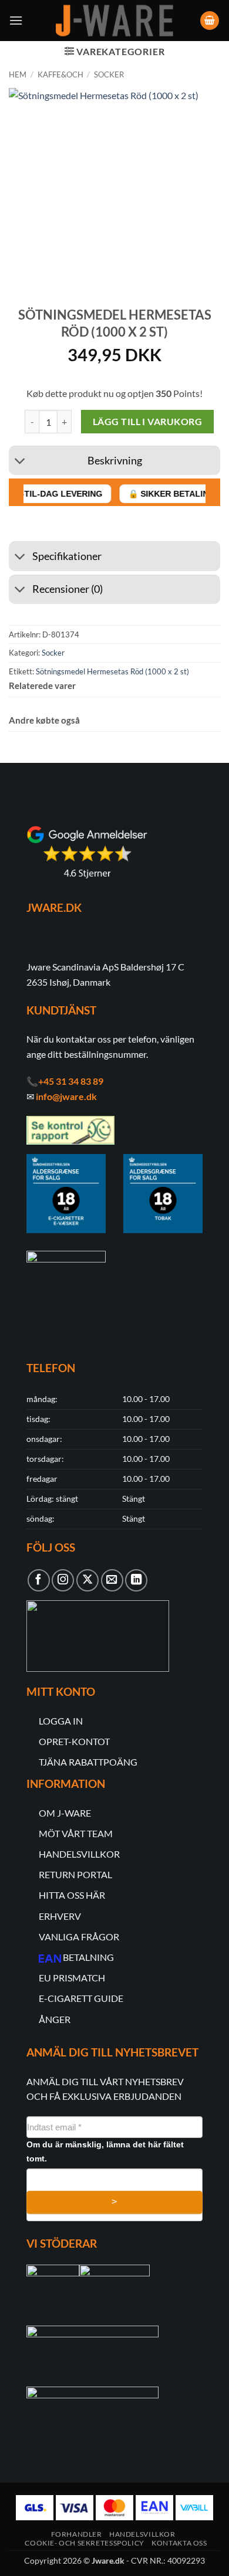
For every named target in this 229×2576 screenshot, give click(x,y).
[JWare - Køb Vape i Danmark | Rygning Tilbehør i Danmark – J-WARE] (114, 21)
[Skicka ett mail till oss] (112, 1580)
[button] (16, 20)
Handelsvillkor (142, 2534)
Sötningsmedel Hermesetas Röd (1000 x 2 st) (112, 671)
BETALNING (88, 1957)
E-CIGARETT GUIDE (81, 1998)
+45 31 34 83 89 (71, 1081)
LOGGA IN (61, 1721)
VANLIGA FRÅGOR (79, 1937)
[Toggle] (20, 462)
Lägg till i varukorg (147, 422)
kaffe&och (60, 74)
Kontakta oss (179, 2543)
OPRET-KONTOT (74, 1741)
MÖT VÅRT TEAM (76, 1833)
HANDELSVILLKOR (79, 1854)
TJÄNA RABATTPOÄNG (88, 1762)
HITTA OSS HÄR (72, 1895)
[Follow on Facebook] (39, 1580)
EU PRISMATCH (72, 1978)
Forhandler (77, 2534)
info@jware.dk (66, 1096)
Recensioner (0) (68, 589)
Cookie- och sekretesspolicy (85, 2543)
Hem (18, 74)
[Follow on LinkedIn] (136, 1580)
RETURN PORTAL (75, 1874)
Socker (109, 74)
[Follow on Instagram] (63, 1580)
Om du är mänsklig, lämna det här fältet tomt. (105, 2151)
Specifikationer (67, 556)
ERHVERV (60, 1916)
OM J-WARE (65, 1813)
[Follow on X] (87, 1580)
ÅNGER (55, 2019)
